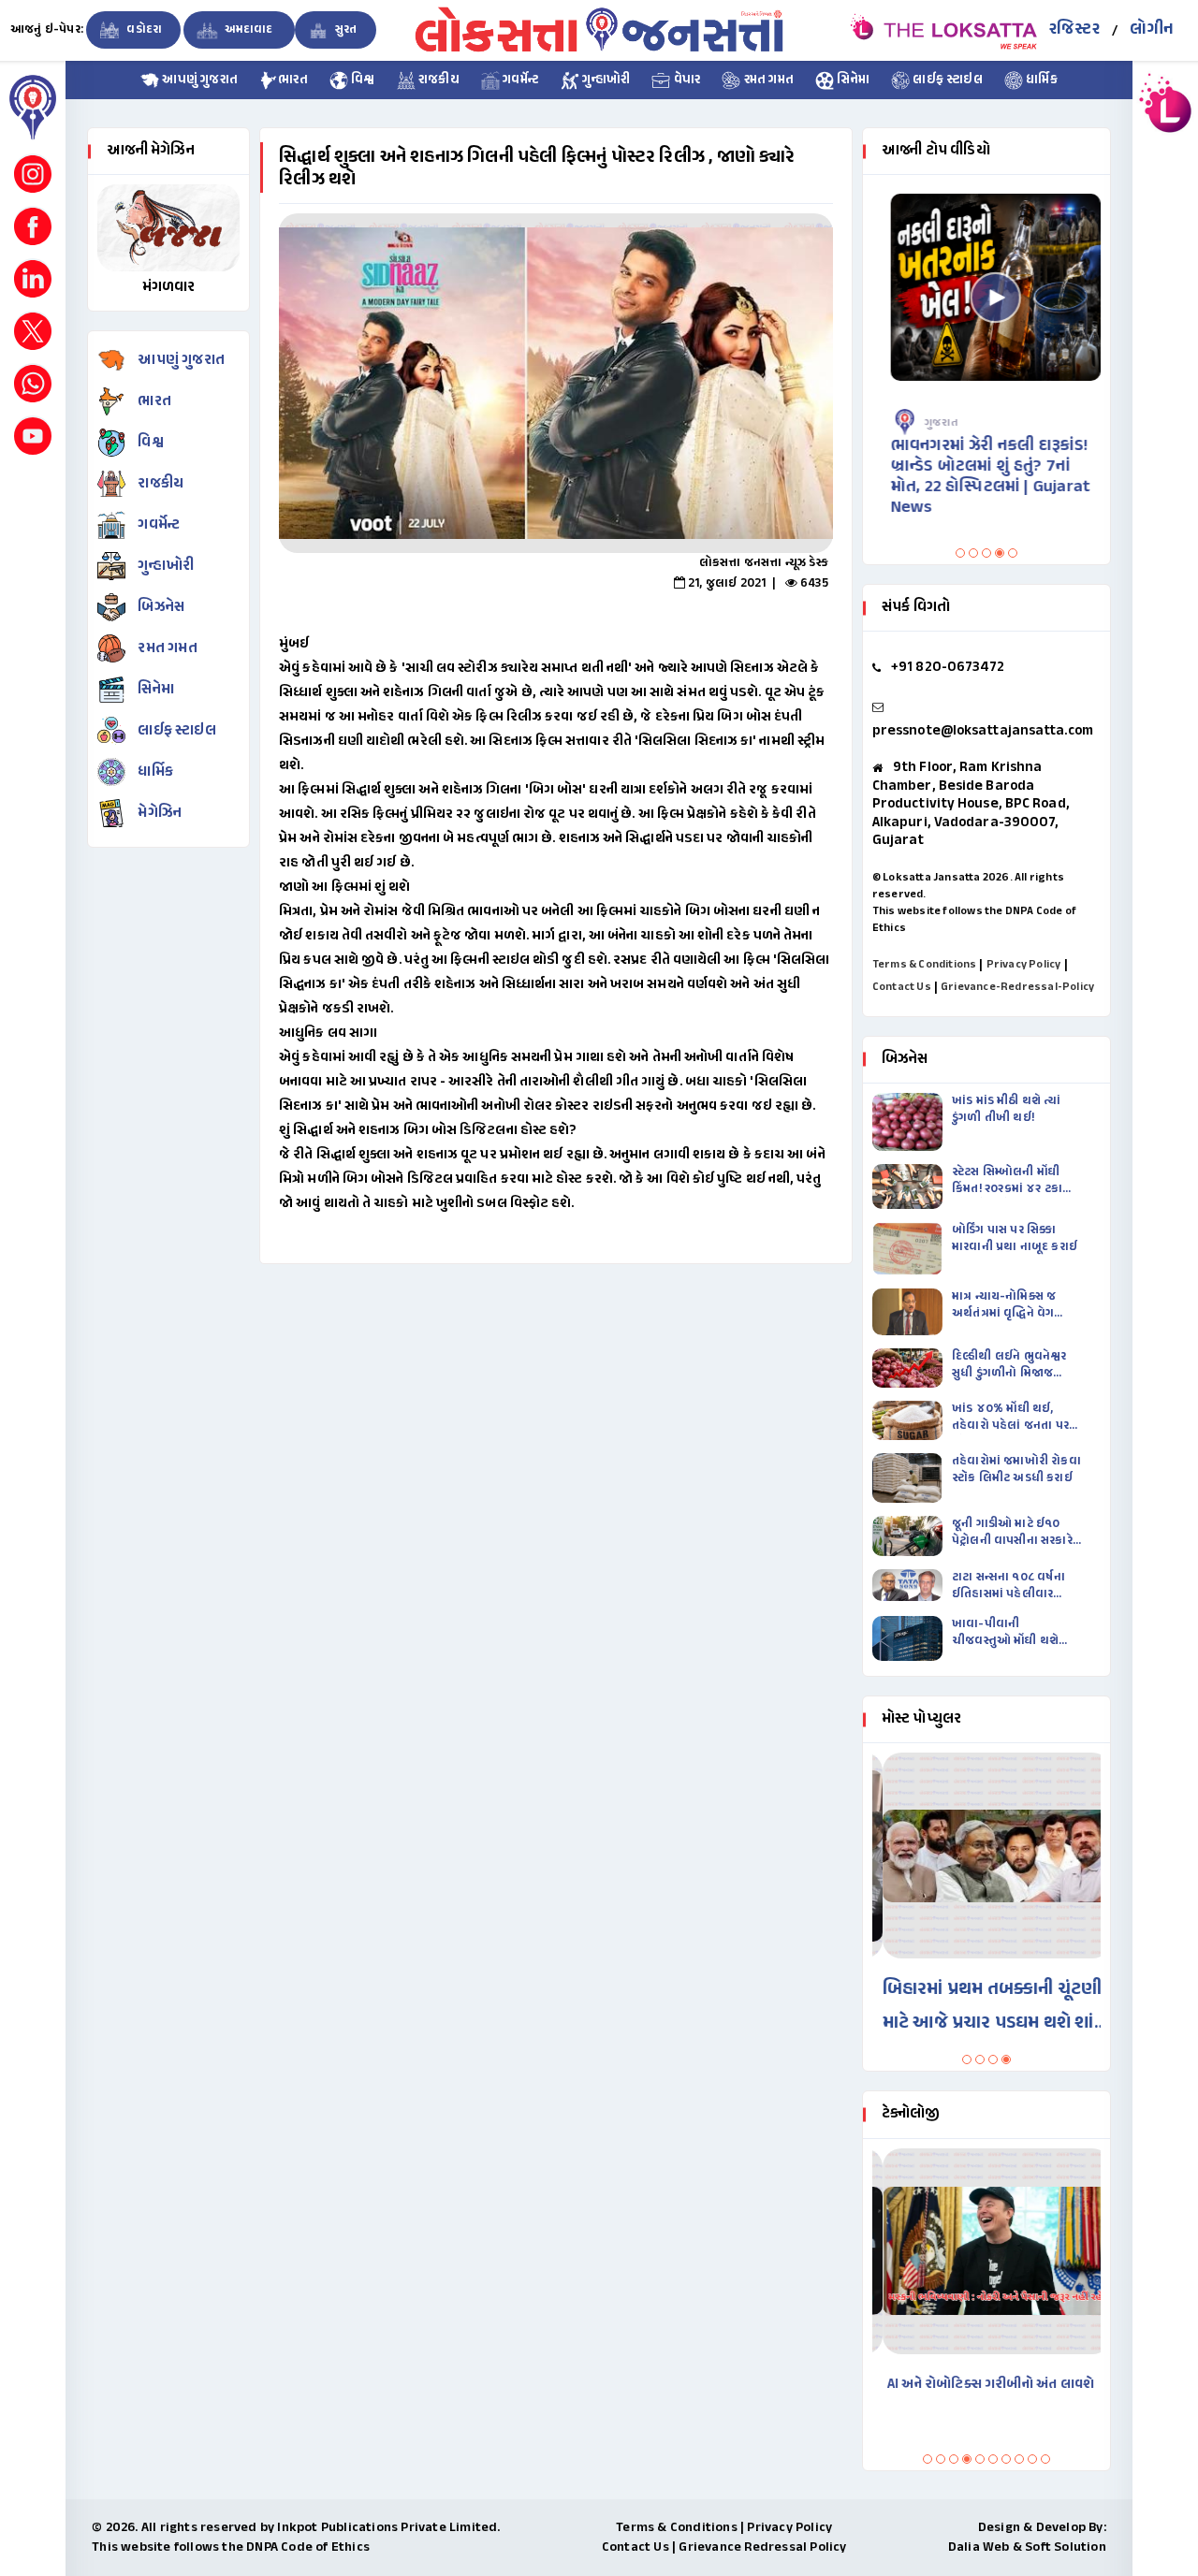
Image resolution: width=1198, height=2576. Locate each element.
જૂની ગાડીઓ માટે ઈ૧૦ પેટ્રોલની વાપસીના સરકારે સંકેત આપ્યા (1012, 1533)
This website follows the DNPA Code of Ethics (231, 2547)
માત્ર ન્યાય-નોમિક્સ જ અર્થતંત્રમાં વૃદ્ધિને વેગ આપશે (1004, 1305)
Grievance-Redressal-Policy (1017, 987)
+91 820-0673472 (948, 668)
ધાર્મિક (1040, 80)
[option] (556, 383)
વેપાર (685, 80)
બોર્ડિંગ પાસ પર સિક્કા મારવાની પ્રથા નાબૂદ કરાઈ (1015, 1239)
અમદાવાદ (248, 30)
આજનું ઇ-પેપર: (47, 30)
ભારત (293, 80)
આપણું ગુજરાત (198, 80)
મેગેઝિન (160, 814)
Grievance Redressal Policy (762, 2547)
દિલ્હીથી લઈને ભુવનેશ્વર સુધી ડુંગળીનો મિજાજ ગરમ (1009, 1365)
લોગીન (1152, 30)
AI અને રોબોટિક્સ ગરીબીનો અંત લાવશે (980, 2385)
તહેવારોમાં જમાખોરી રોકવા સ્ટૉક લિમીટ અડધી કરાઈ (1016, 1470)
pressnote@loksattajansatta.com (983, 731)
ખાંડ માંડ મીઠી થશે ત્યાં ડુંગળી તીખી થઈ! (1007, 1110)
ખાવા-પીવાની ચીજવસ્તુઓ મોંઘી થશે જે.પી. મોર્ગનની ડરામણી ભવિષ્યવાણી (1008, 1633)
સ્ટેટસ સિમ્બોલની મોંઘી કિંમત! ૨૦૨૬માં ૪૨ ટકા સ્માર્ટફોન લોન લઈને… (1007, 1181)
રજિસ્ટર (1074, 30)
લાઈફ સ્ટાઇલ (946, 80)
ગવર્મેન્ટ (519, 80)
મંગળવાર (169, 288)
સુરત (345, 30)
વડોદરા (143, 30)
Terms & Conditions (925, 965)
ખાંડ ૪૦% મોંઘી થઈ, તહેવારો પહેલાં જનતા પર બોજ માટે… (1010, 1418)
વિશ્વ (362, 80)
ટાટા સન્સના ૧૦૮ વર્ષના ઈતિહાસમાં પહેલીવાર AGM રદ (1008, 1586)
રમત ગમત (767, 80)
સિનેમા (852, 80)
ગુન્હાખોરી (605, 80)
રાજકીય (438, 80)
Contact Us (902, 987)
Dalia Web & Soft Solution (1027, 2547)
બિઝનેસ (161, 608)
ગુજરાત (932, 423)
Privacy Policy (1024, 965)
